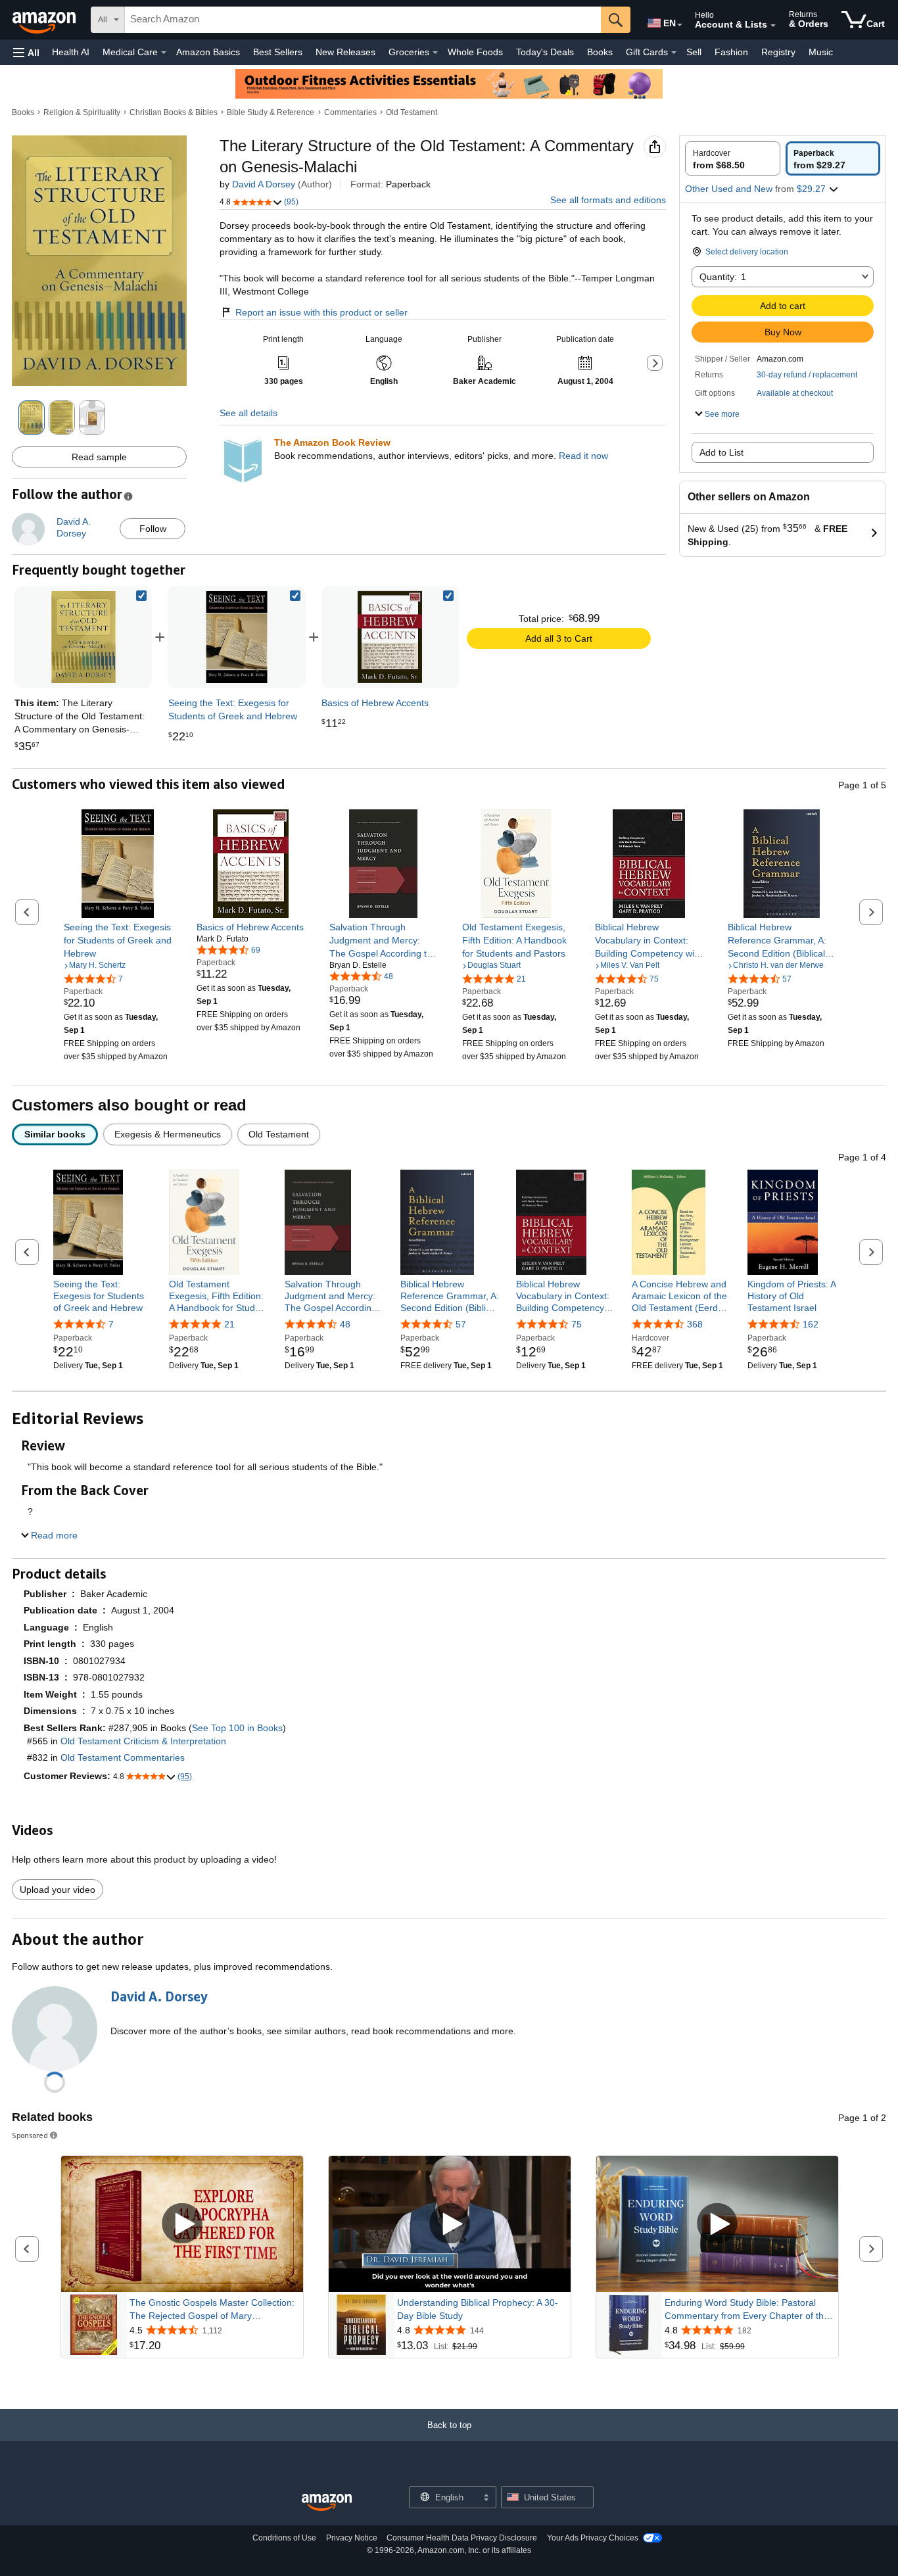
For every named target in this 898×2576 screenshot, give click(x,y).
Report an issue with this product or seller (321, 312)
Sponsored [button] (30, 2135)
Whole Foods (475, 52)
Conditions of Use (284, 2538)
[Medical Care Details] (164, 53)
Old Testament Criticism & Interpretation (143, 1741)
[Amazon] (45, 20)
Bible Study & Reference (271, 112)
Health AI (71, 52)
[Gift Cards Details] (674, 53)
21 (229, 1324)
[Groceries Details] (435, 53)
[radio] (733, 158)
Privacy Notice (352, 2538)
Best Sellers (278, 52)
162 (811, 1324)
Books (600, 52)
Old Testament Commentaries (123, 1757)
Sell (694, 52)
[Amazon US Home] (327, 2503)
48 (345, 1324)
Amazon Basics (208, 52)
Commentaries (350, 112)
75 (577, 1324)
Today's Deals (545, 52)
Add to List (721, 452)
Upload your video (58, 1890)
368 (695, 1324)
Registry (778, 52)
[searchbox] (363, 20)
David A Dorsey (264, 184)
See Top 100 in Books (237, 1728)
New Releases (345, 52)
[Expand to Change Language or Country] (680, 25)
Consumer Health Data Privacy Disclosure (462, 2538)
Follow (153, 529)
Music (821, 52)
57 (461, 1324)
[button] (26, 52)
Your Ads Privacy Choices (593, 2538)
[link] (237, 637)
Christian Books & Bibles (174, 112)
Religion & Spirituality (82, 112)
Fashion (731, 52)
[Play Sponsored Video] (182, 2224)
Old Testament (412, 112)
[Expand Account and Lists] (773, 26)
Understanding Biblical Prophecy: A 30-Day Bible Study (478, 2309)
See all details (248, 413)
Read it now (583, 456)
